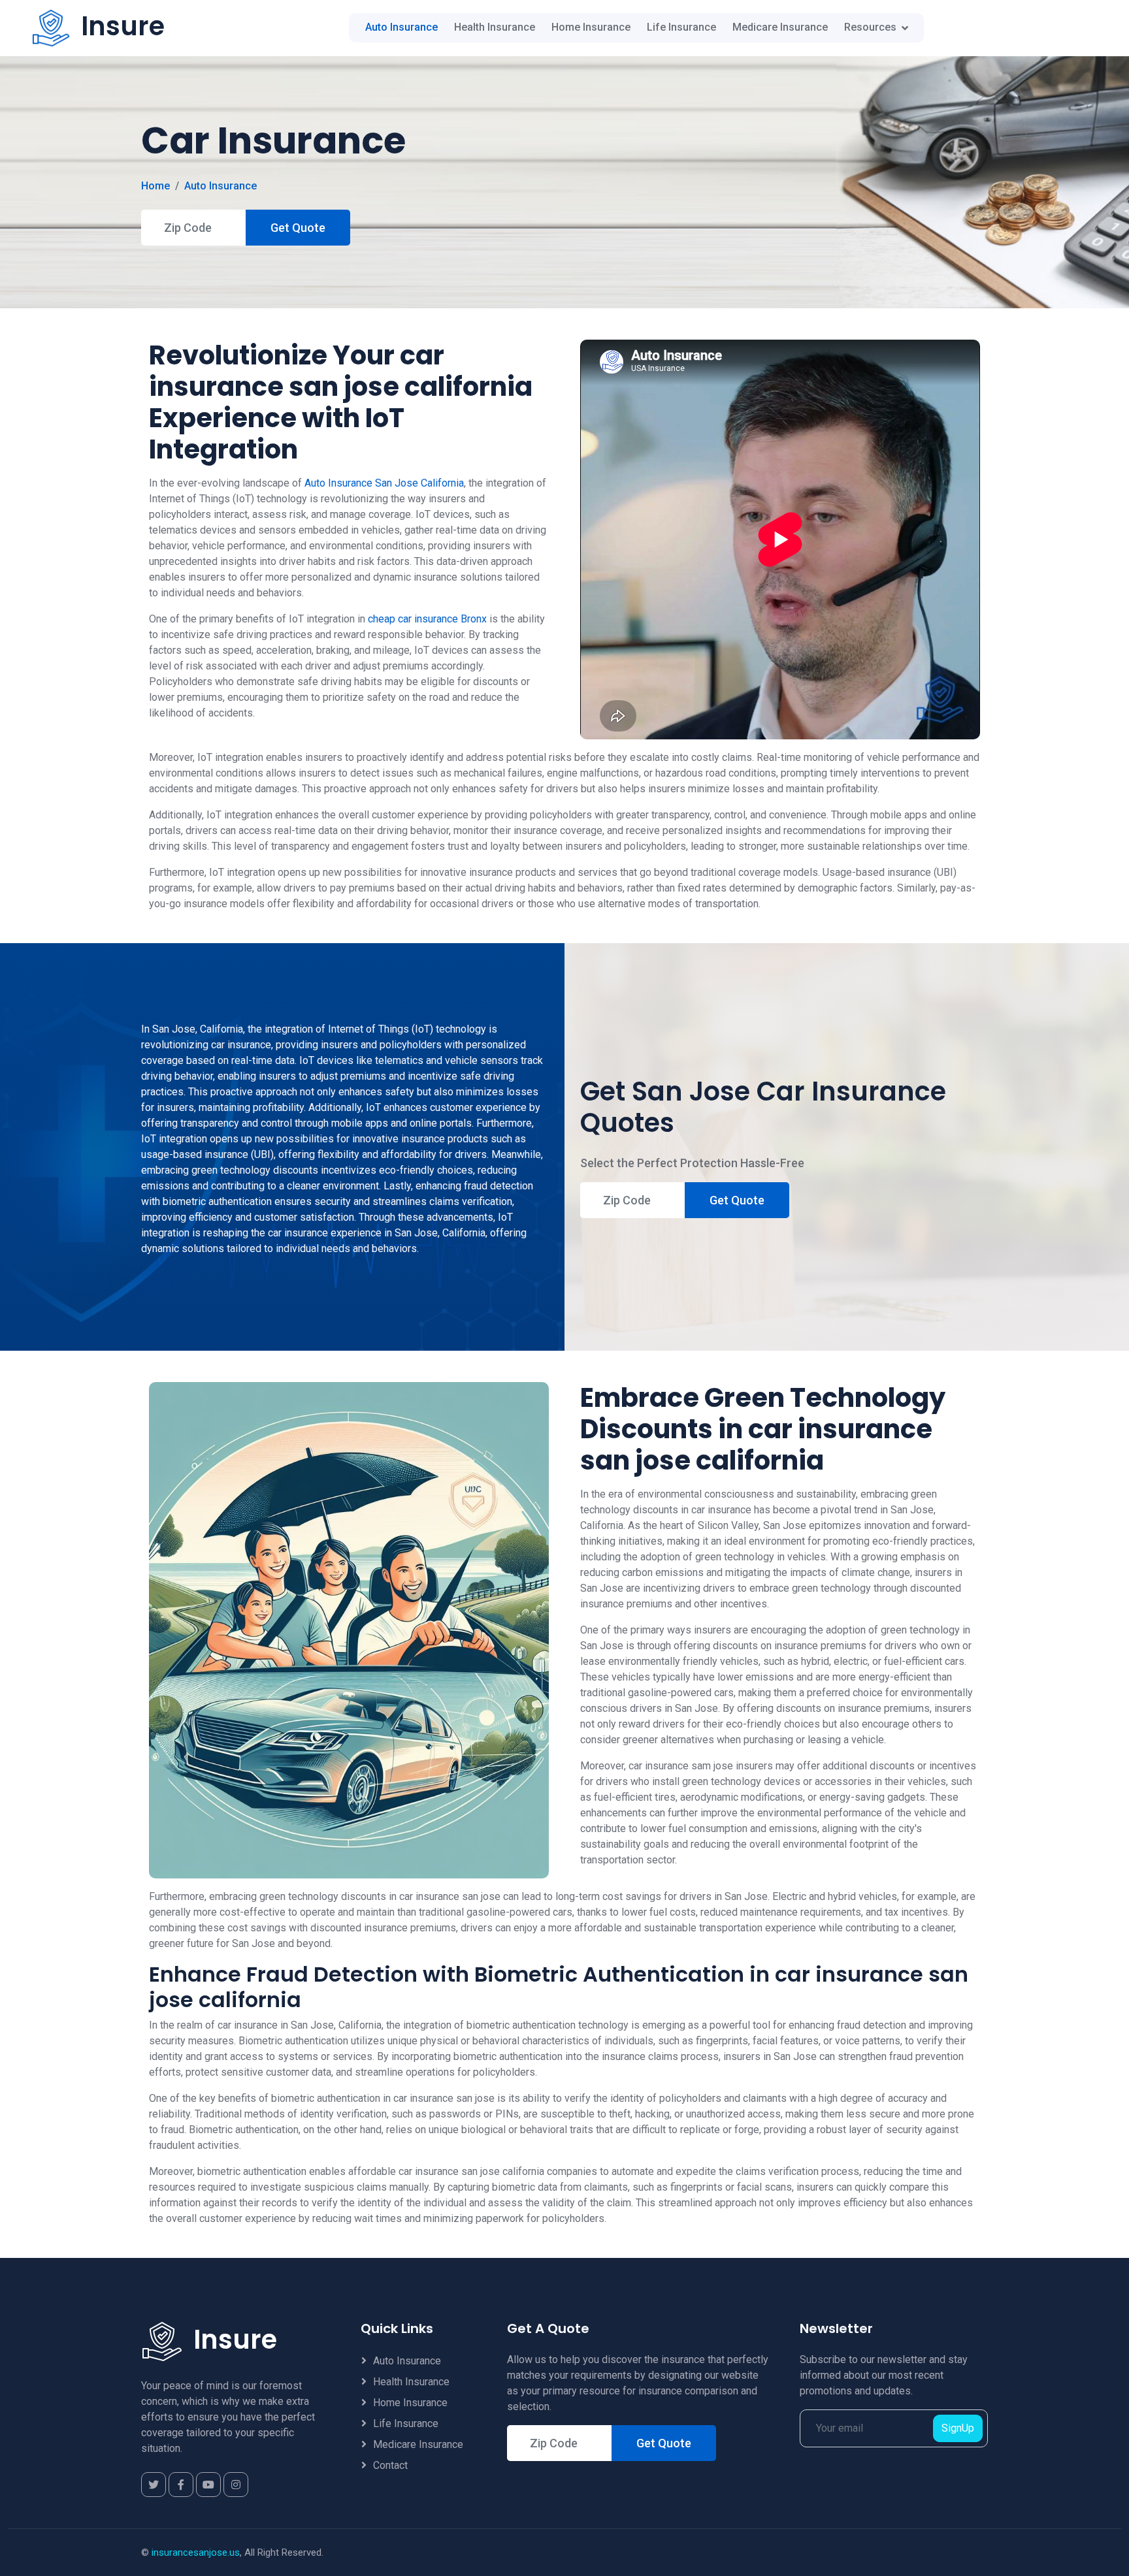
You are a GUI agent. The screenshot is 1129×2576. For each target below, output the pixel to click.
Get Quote (298, 228)
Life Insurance (681, 28)
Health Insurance (495, 28)
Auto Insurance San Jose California (384, 483)
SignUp (958, 2428)
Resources (870, 28)
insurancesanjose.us (196, 2552)
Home (155, 186)
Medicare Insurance (780, 28)
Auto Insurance (401, 28)
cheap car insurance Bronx (427, 619)
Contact (390, 2465)
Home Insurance (591, 28)
